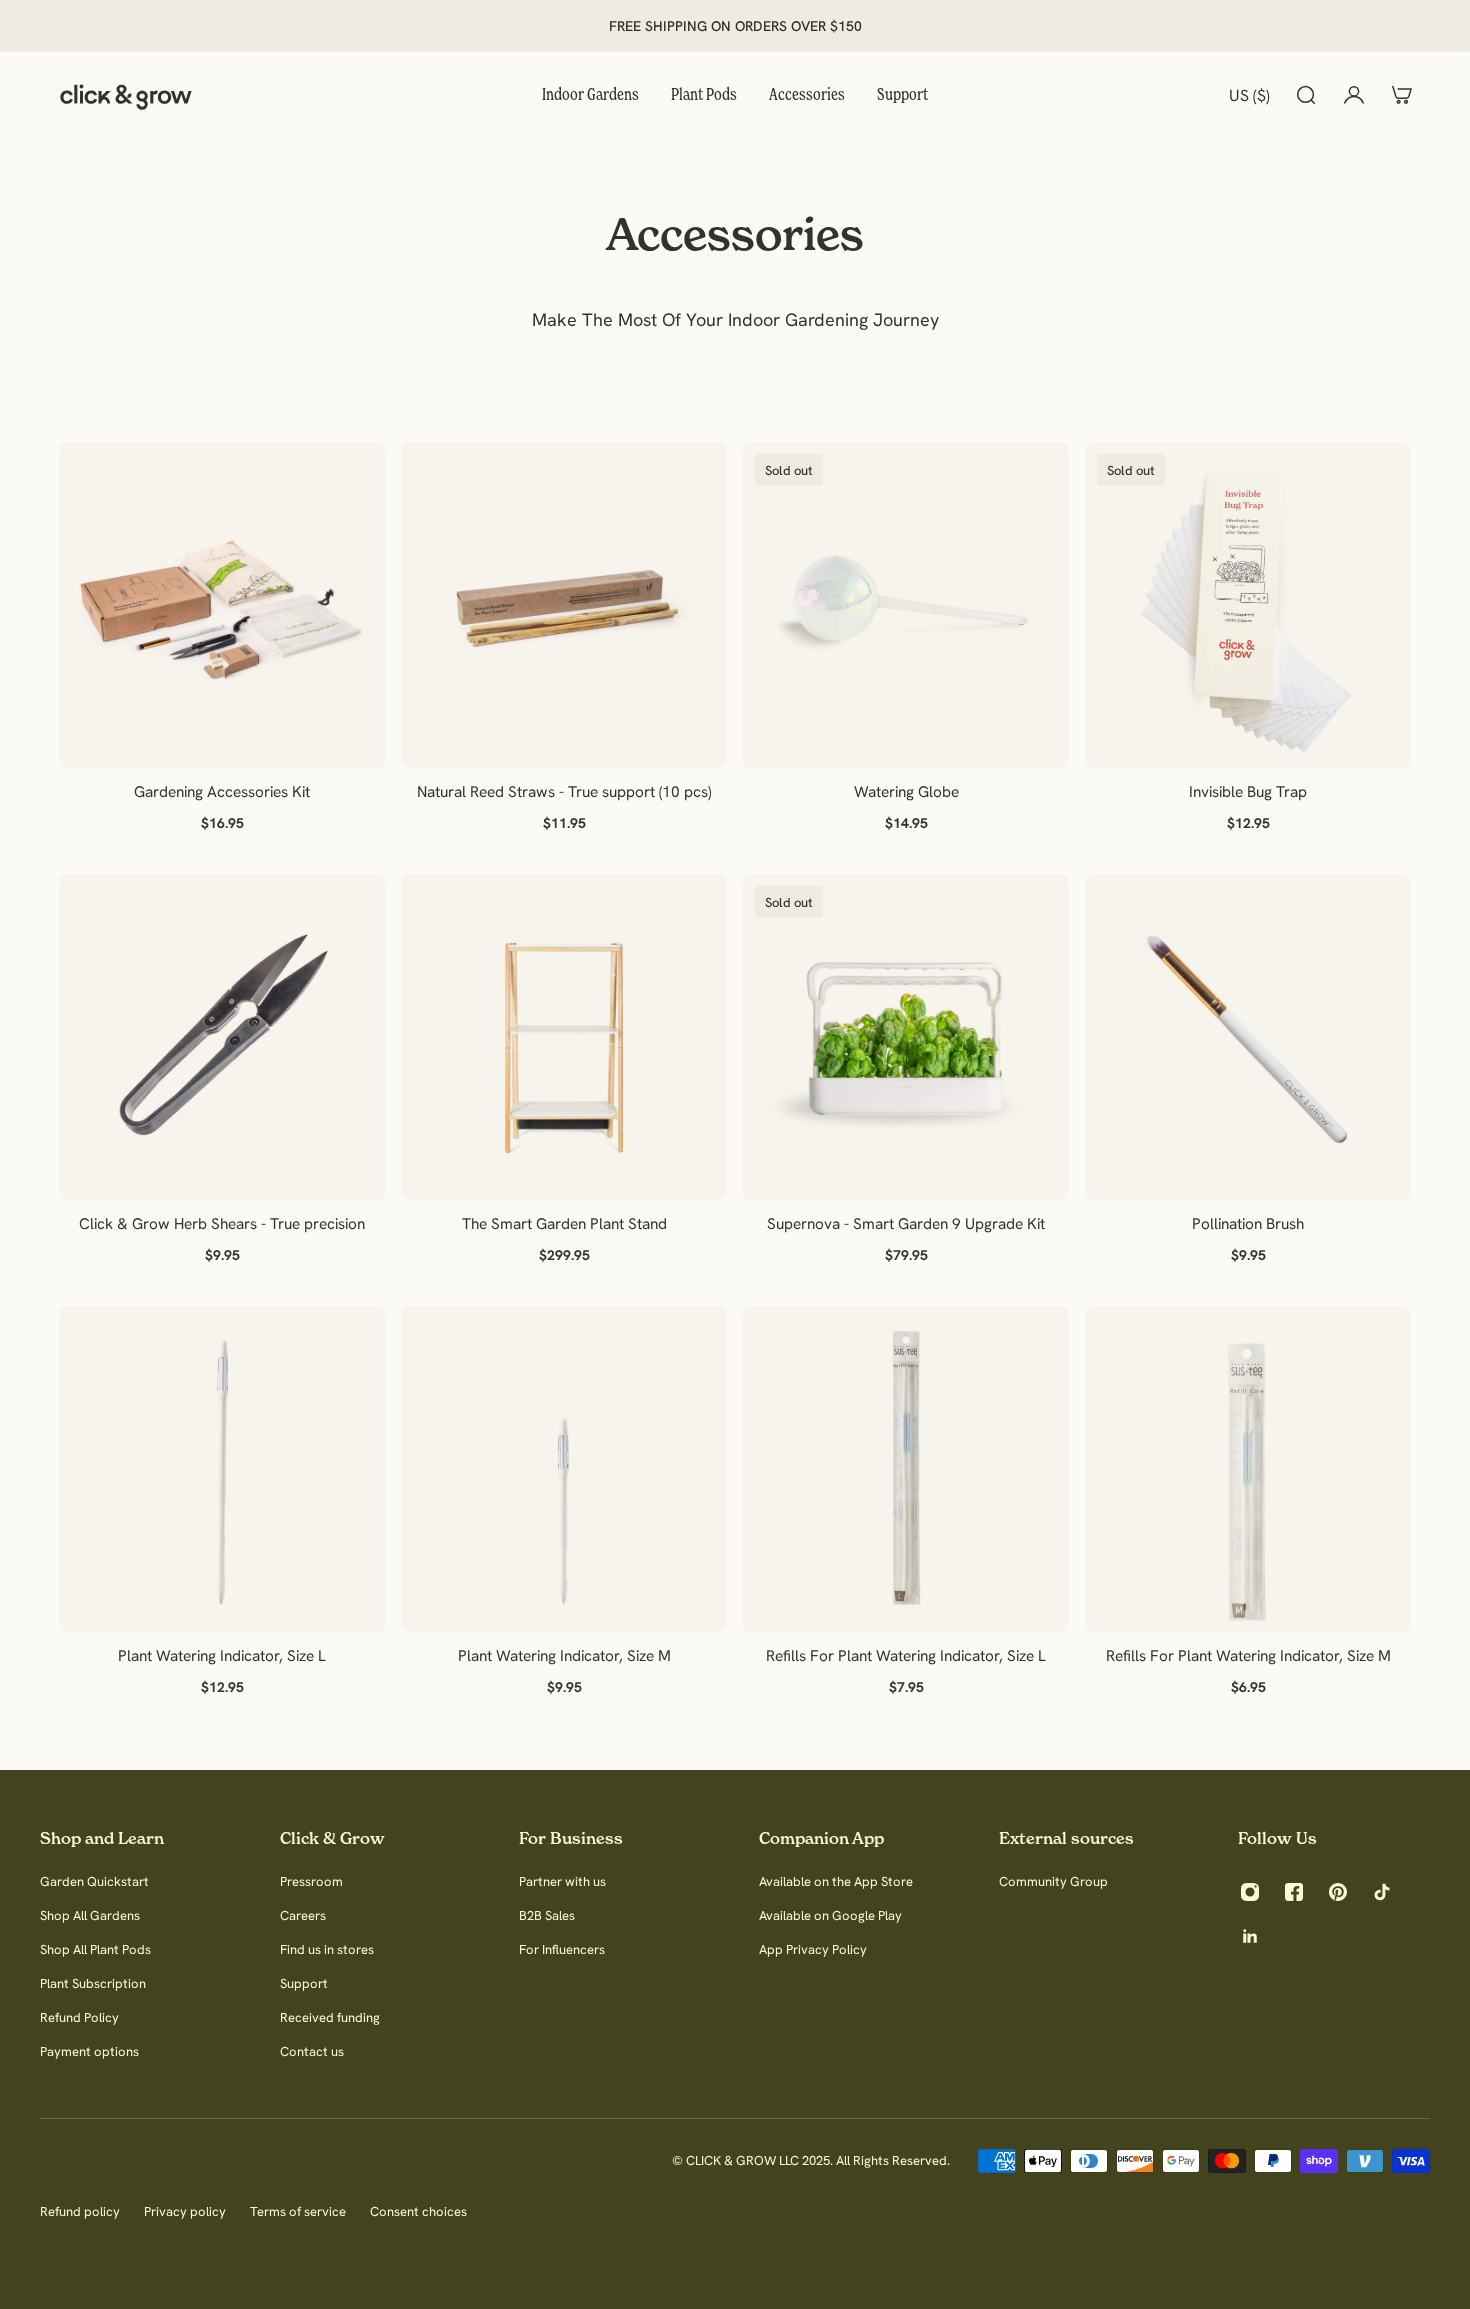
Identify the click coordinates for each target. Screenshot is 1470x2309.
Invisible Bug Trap (1248, 791)
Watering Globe (906, 791)
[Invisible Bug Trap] (1248, 605)
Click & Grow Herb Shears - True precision (222, 1223)
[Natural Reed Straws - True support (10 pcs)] (564, 605)
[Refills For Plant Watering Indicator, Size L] (906, 1469)
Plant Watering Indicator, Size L (222, 1655)
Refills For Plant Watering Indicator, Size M (1248, 1655)
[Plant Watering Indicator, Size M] (564, 1469)
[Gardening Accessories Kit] (222, 605)
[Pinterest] (1338, 1892)
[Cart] (1402, 95)
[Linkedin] (1250, 1936)
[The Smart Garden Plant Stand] (564, 1037)
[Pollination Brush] (1248, 1037)
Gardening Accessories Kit (222, 791)
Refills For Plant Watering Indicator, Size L (906, 1655)
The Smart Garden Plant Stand (564, 1223)
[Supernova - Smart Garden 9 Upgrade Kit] (906, 1037)
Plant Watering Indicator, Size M (564, 1655)
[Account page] (1354, 95)
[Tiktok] (1382, 1892)
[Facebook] (1294, 1892)
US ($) (1249, 95)
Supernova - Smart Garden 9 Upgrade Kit (906, 1223)
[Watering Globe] (906, 605)
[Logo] (126, 95)
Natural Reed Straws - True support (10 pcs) (564, 791)
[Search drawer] (1306, 95)
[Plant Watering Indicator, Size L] (222, 1469)
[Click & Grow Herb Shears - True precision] (222, 1037)
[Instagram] (1250, 1892)
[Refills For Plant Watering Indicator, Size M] (1248, 1469)
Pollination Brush (1248, 1223)
